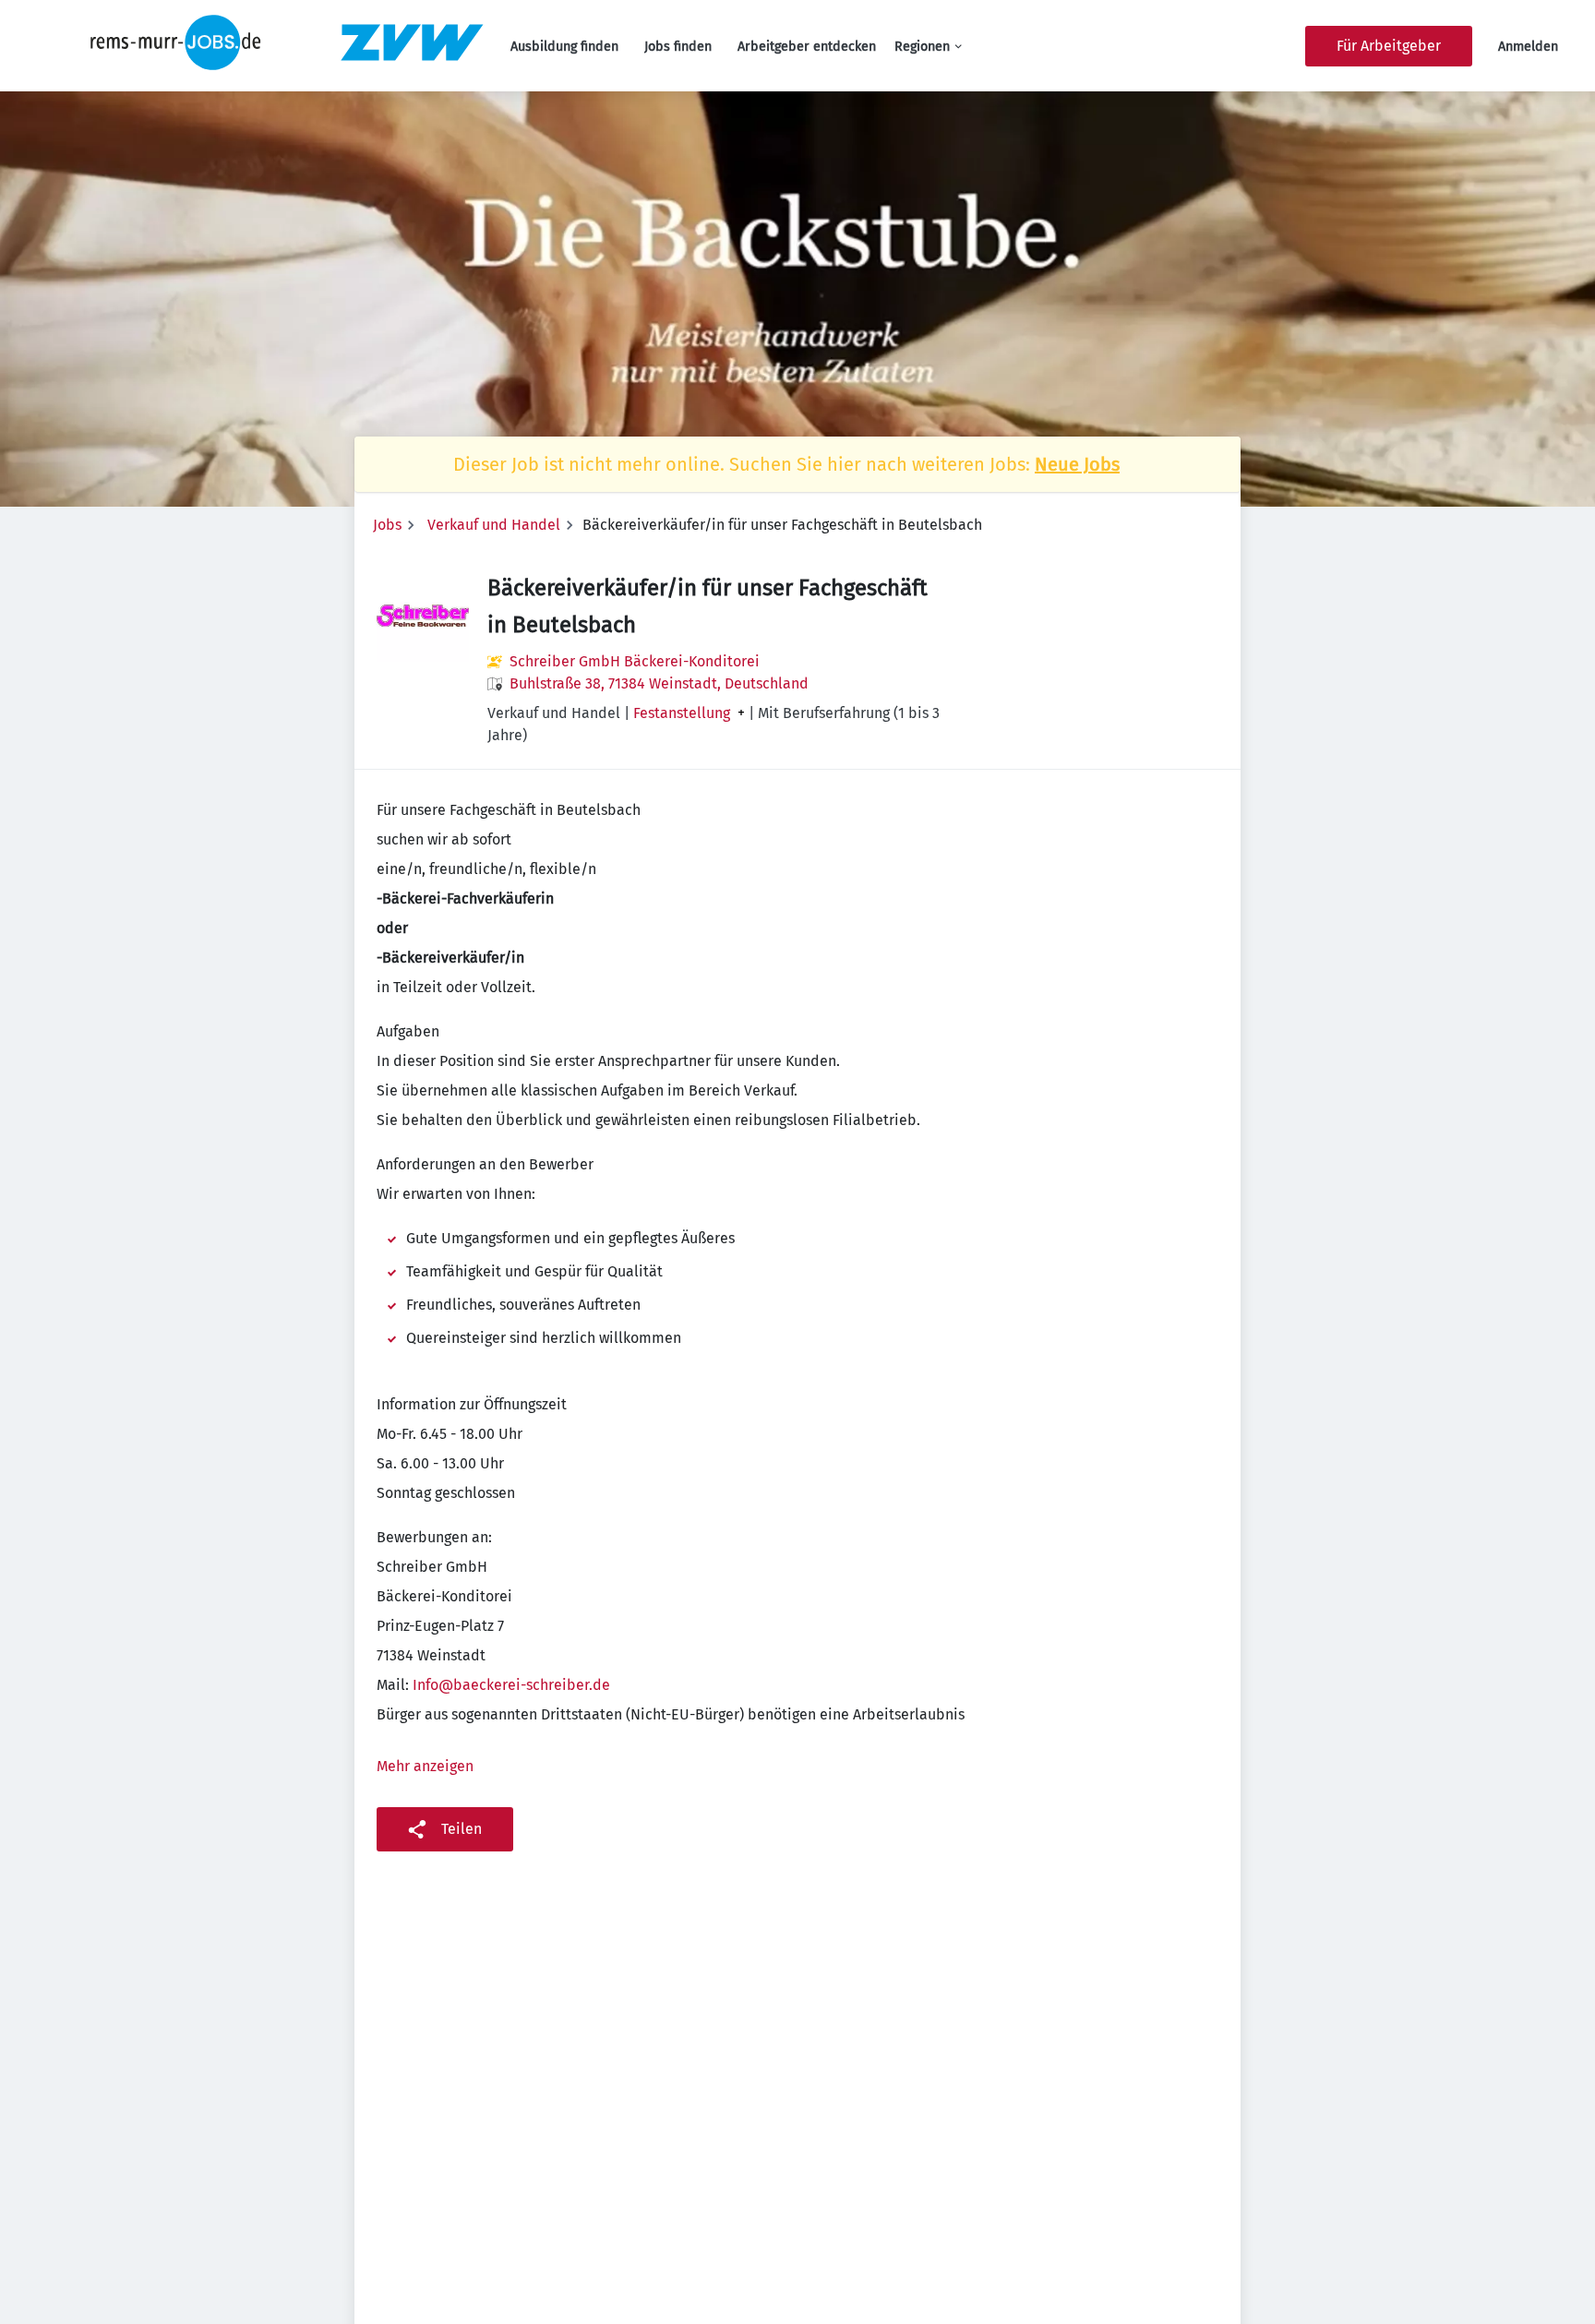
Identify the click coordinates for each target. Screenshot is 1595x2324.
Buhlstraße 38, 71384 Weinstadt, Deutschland (659, 683)
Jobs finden (678, 47)
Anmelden (1528, 47)
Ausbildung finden (564, 47)
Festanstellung (682, 713)
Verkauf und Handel (494, 525)
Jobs (387, 525)
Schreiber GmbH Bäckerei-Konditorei (635, 661)
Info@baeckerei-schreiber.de (511, 1685)
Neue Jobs (1077, 464)
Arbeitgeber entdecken (807, 47)
